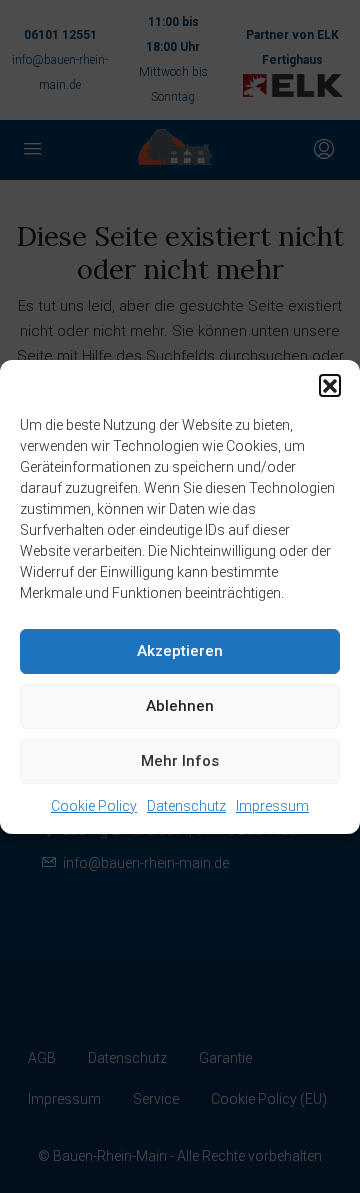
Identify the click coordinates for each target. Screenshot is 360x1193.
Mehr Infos (180, 761)
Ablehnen (180, 706)
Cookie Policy (94, 806)
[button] (330, 385)
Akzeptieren (180, 651)
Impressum (272, 806)
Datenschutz (186, 806)
